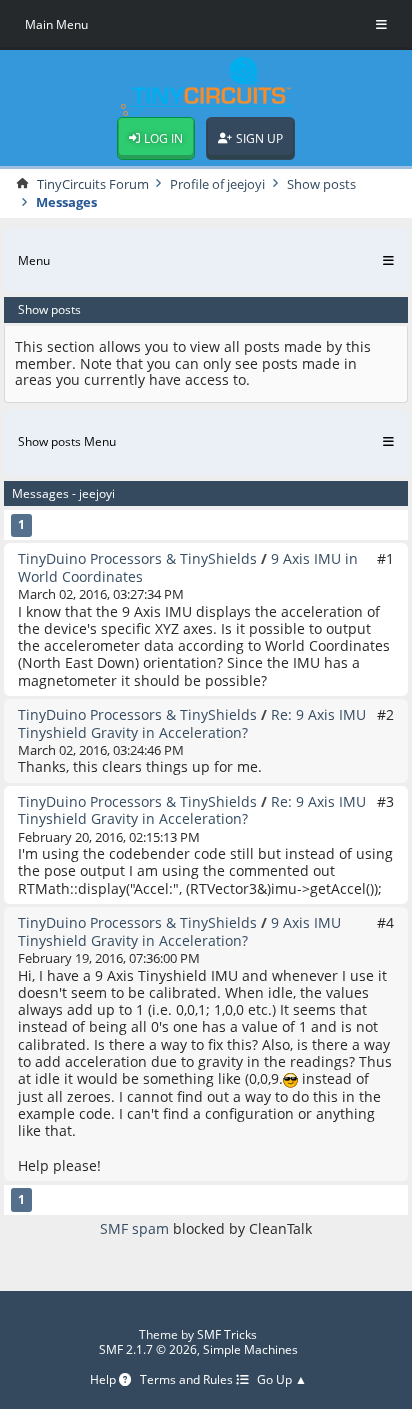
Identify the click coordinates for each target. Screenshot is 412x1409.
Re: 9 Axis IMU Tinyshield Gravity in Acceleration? (192, 723)
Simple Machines (250, 1349)
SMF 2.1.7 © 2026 (148, 1349)
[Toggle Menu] (381, 25)
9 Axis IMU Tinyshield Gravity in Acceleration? (179, 931)
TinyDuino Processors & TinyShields (137, 558)
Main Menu (56, 24)
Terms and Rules (188, 1380)
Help (104, 1380)
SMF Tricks (227, 1334)
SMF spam (134, 1228)
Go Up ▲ (282, 1380)
